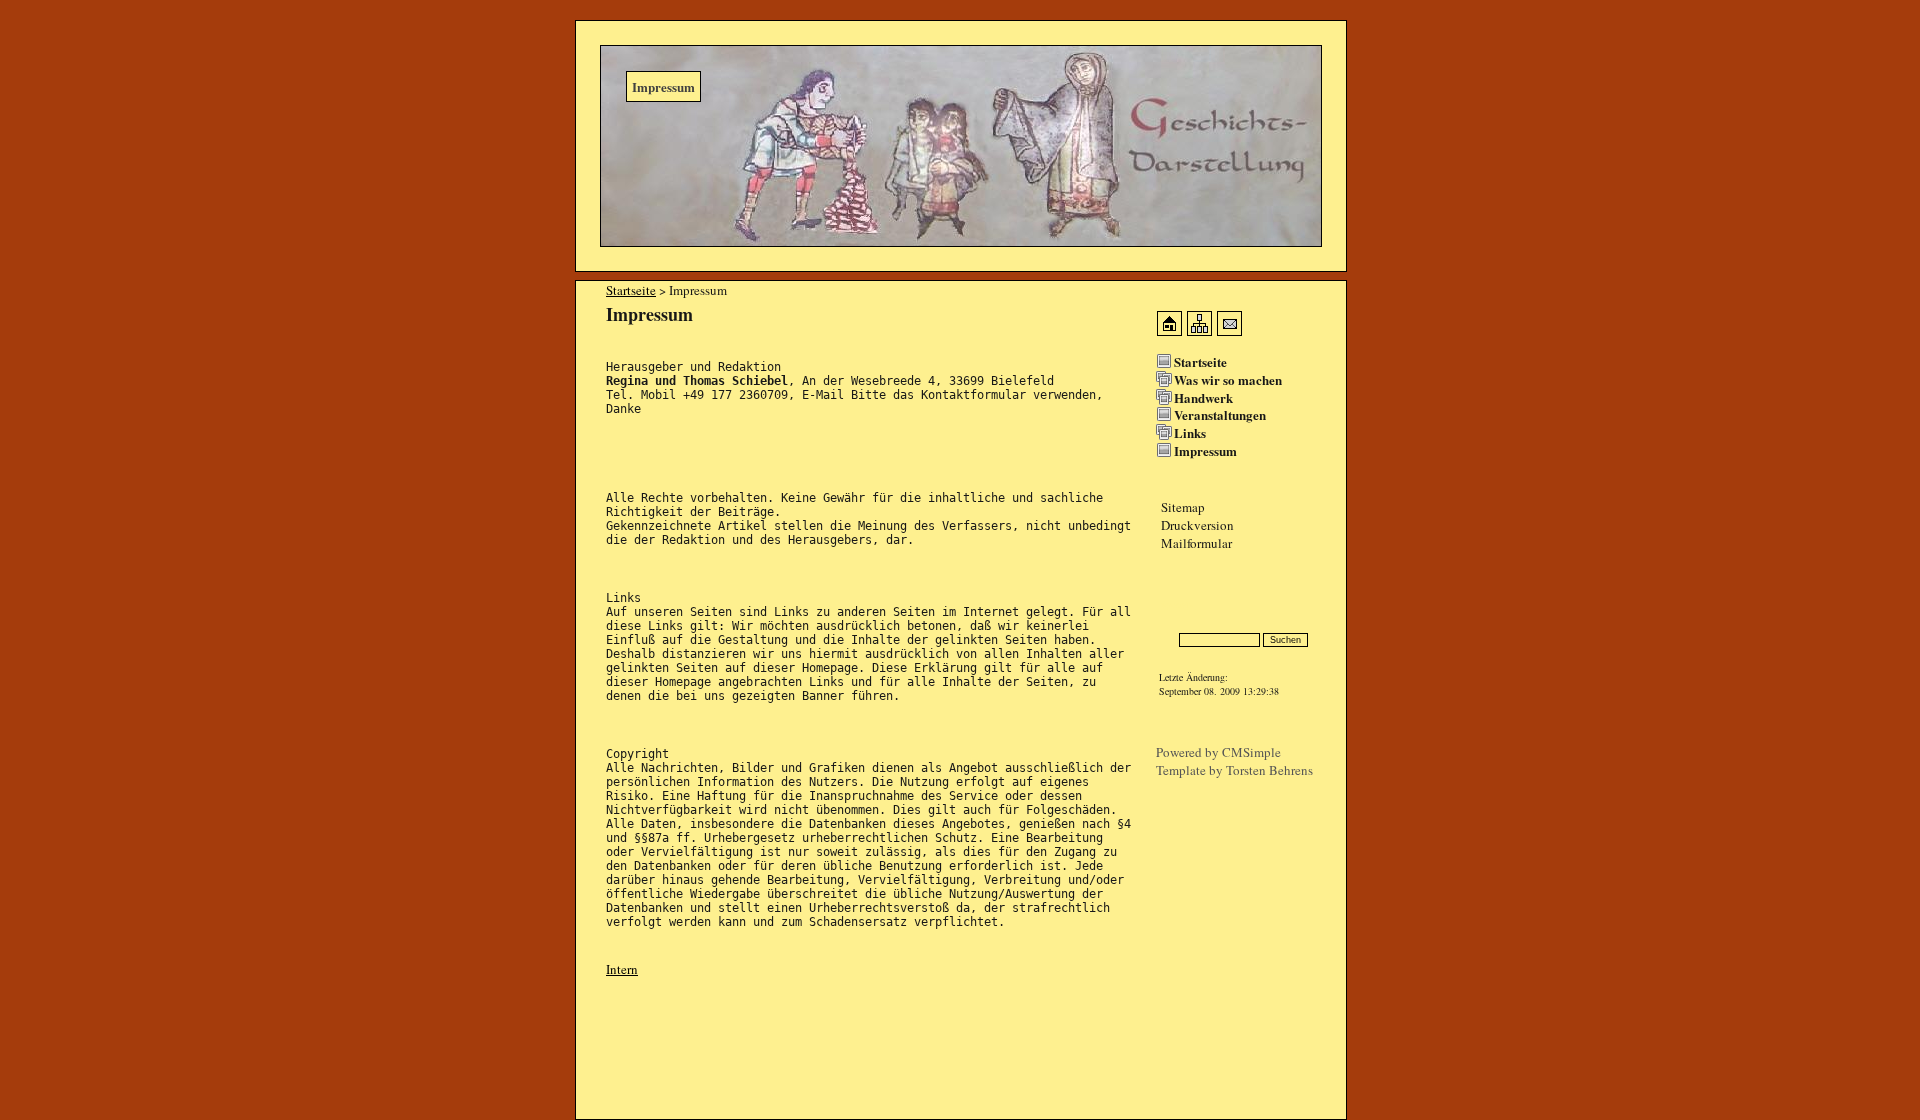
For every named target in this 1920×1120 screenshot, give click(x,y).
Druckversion (1197, 525)
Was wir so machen (1228, 379)
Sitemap (1183, 507)
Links (1190, 432)
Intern (622, 969)
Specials (1177, 604)
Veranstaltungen (1220, 414)
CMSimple (1251, 752)
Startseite (631, 290)
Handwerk (1203, 397)
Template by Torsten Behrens (1234, 770)
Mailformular (1196, 543)
